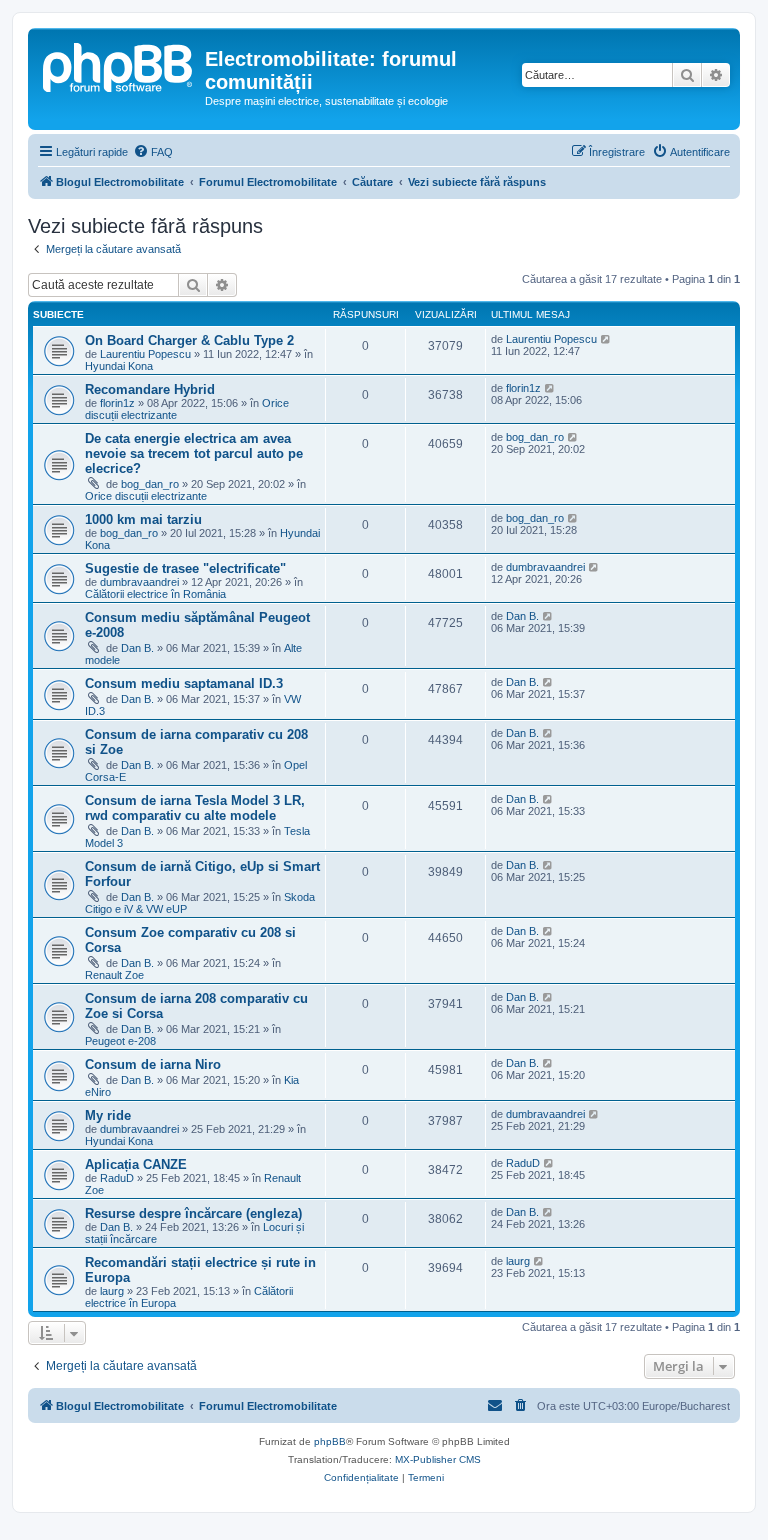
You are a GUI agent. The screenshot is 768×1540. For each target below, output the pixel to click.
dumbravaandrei (139, 582)
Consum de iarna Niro (153, 1064)
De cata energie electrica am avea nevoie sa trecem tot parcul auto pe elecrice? (194, 453)
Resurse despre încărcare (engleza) (193, 1213)
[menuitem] (153, 152)
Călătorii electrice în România (155, 594)
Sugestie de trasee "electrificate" (185, 568)
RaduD (117, 1178)
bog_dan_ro (150, 484)
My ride (108, 1115)
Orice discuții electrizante (146, 496)
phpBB (330, 1441)
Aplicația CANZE (136, 1164)
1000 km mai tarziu (143, 519)
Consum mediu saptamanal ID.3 (184, 683)
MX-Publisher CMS (438, 1459)
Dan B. (137, 648)
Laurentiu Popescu (145, 354)
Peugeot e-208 (120, 1041)
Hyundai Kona (119, 366)
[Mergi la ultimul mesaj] (606, 339)
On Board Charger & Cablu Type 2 (189, 340)
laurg (112, 1291)
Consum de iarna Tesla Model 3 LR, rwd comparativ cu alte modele (195, 808)
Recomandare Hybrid (150, 389)
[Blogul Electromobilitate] (119, 65)
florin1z (117, 403)
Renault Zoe (114, 975)
